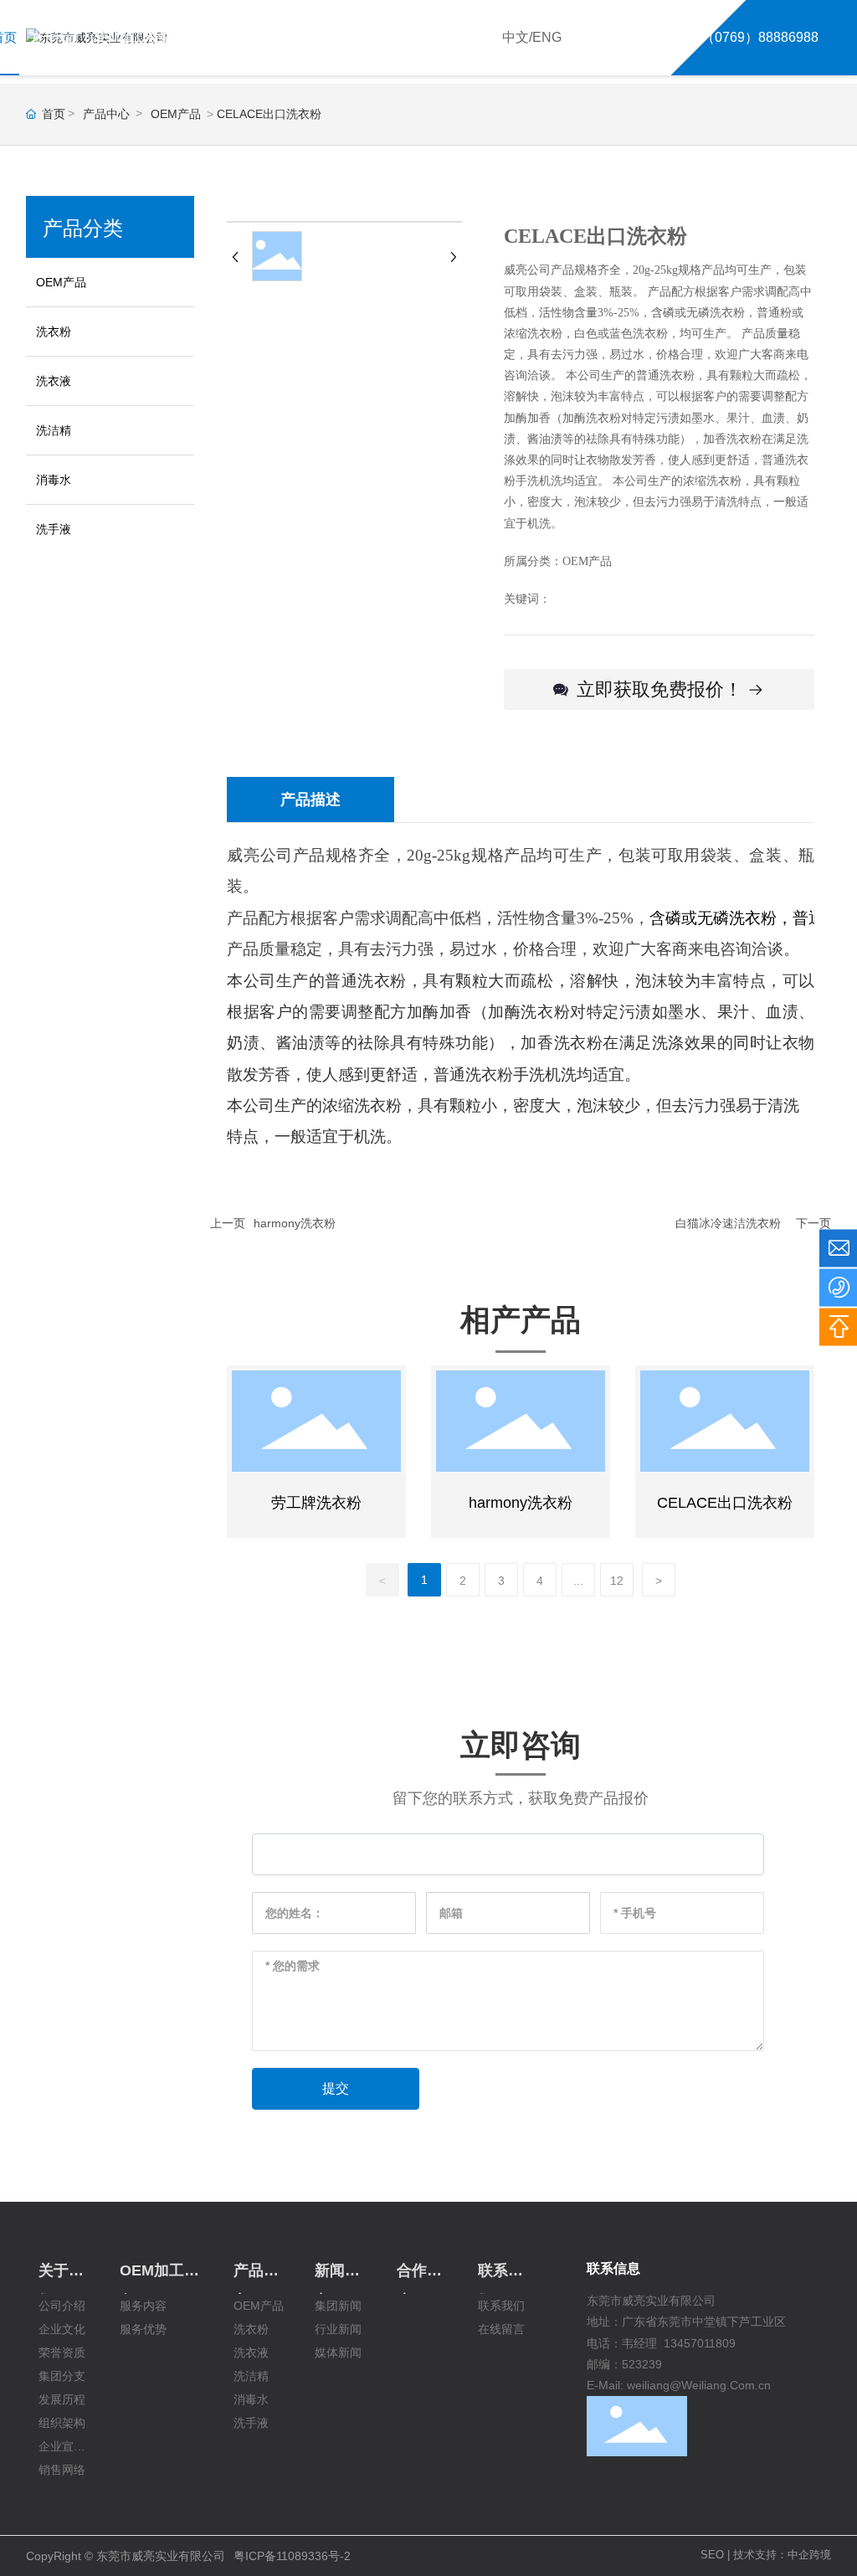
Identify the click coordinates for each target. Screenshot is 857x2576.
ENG (547, 37)
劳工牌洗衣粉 (316, 1503)
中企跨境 (809, 2555)
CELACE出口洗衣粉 (725, 1503)
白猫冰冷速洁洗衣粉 (728, 1223)
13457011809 (700, 2343)
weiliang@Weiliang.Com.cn (699, 2385)
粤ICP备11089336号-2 (292, 2556)
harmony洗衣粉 (295, 1223)
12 (617, 1581)
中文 (516, 37)
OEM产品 (176, 114)
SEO (712, 2555)
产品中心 (106, 114)
